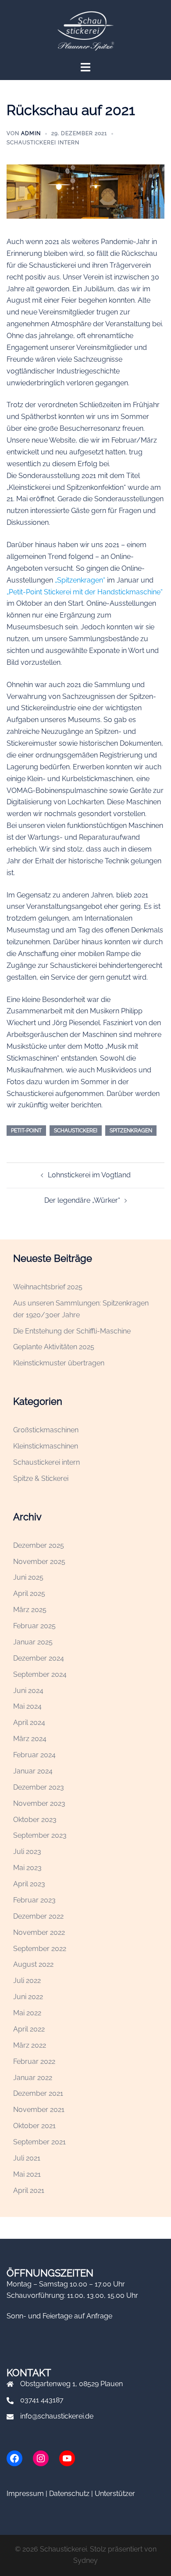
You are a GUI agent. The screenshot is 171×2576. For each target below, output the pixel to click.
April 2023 (29, 1884)
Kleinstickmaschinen (46, 1446)
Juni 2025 (28, 1577)
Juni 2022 (28, 1997)
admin (31, 133)
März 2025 (30, 1610)
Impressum (25, 2494)
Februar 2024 (34, 1755)
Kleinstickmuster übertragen (59, 1363)
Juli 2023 (27, 1852)
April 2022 (29, 2029)
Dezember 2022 (38, 1916)
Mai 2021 (27, 2174)
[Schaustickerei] (85, 30)
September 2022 (40, 1949)
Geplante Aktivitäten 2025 (54, 1347)
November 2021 (39, 2110)
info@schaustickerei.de (57, 2416)
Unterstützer (115, 2494)
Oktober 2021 (34, 2126)
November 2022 (39, 1932)
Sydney (85, 2560)
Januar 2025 (33, 1642)
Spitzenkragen (131, 1131)
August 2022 (33, 1964)
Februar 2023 (34, 1900)
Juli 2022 (27, 1981)
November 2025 (39, 1562)
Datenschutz (69, 2494)
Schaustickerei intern (43, 143)
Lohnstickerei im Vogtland (89, 1175)
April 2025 (29, 1593)
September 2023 (40, 1835)
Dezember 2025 (39, 1545)
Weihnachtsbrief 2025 (48, 1287)
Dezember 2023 (39, 1787)
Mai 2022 (27, 2013)
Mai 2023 (27, 1868)
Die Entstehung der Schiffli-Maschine (72, 1331)
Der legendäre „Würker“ (82, 1200)
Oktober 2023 (35, 1820)
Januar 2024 (33, 1771)
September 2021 (39, 2142)
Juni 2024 (28, 1691)
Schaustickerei (76, 1131)
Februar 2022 (34, 2061)
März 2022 (30, 2045)
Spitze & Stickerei (41, 1478)
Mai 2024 (27, 1706)
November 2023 (39, 1803)
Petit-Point (26, 1131)
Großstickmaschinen (46, 1430)
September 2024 (40, 1674)
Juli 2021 (27, 2158)
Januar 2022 (33, 2078)
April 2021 (29, 2190)
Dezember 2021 (38, 2093)
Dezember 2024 (39, 1658)
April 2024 (29, 1723)
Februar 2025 (34, 1626)
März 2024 (30, 1739)
